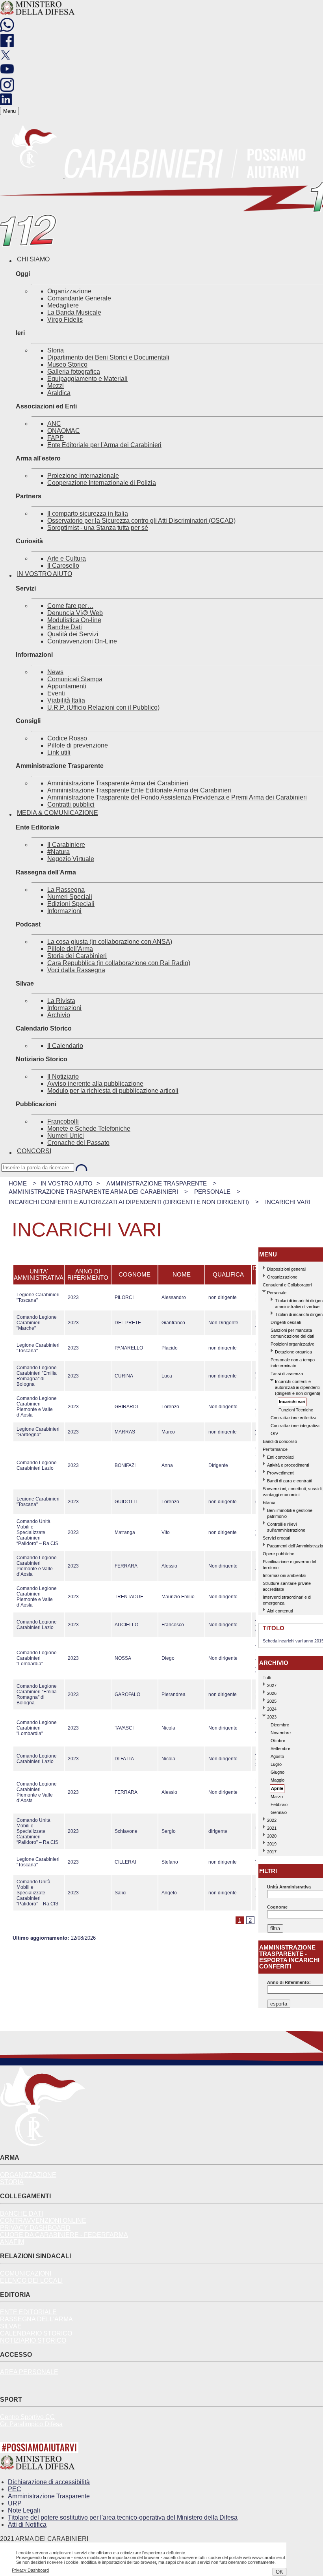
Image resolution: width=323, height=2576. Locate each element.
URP (15, 2503)
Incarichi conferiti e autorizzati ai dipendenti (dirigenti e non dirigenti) (129, 1202)
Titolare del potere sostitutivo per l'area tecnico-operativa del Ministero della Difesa (123, 2517)
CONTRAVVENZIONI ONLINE (43, 2221)
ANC (54, 424)
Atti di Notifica (27, 2525)
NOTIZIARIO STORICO (33, 2340)
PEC (15, 2489)
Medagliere (63, 305)
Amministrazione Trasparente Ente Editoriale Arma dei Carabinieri (139, 790)
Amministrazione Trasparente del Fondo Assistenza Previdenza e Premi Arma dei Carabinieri (177, 797)
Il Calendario (65, 1046)
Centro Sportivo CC (27, 2417)
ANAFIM (12, 2242)
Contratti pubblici (71, 804)
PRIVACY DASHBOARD (35, 2228)
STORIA (12, 2182)
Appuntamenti (67, 686)
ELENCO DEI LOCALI (31, 2281)
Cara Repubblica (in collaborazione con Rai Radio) (119, 963)
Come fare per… (70, 606)
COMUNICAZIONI (26, 2273)
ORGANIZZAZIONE (28, 2175)
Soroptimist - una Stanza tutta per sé (98, 528)
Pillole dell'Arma (70, 949)
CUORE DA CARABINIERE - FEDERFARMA (64, 2235)
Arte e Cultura (67, 558)
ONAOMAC (64, 431)
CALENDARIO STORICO (36, 2333)
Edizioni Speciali (71, 904)
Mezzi (56, 386)
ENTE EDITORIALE (28, 2312)
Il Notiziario (63, 1076)
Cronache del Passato (78, 1143)
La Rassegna (66, 890)
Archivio (59, 1015)
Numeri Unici (66, 1136)
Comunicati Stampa (75, 679)
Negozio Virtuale (71, 859)
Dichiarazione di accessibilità (49, 2482)
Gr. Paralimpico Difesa (31, 2424)
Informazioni (64, 911)
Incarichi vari (288, 1202)
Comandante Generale (79, 298)
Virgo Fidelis (65, 320)
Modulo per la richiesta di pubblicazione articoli (113, 1091)
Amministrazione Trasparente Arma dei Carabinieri (118, 783)
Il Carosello (63, 566)
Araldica (59, 393)
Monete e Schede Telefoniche (89, 1129)
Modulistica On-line (74, 620)
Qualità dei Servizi (73, 634)
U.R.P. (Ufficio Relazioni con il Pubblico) (103, 707)
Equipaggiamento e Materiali (87, 379)
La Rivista (61, 1001)
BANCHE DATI (21, 2213)
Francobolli (63, 1121)
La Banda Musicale (74, 312)
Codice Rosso (67, 738)
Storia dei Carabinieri (77, 956)
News (55, 672)
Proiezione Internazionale (83, 476)
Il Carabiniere (66, 845)
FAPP (56, 438)
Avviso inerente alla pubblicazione (95, 1084)
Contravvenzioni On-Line (82, 641)
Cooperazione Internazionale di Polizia (102, 483)
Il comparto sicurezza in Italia (88, 514)
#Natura (58, 852)
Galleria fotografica (74, 372)
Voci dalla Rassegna (76, 970)
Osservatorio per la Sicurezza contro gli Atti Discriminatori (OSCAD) (141, 521)
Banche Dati (65, 627)
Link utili (59, 752)
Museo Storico (67, 364)
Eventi (56, 693)
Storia (56, 350)
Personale (212, 1192)
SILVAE (11, 2326)
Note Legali (24, 2510)
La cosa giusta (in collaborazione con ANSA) (110, 942)
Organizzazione (69, 291)
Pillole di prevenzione (78, 745)
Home (18, 1183)
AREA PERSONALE (29, 2372)
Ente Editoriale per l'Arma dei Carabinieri (104, 445)
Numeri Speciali (70, 897)
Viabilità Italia (66, 700)
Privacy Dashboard (30, 2570)
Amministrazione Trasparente (157, 1183)
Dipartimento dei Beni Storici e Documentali (108, 357)
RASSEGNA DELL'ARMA (36, 2319)
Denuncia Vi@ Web (75, 613)
